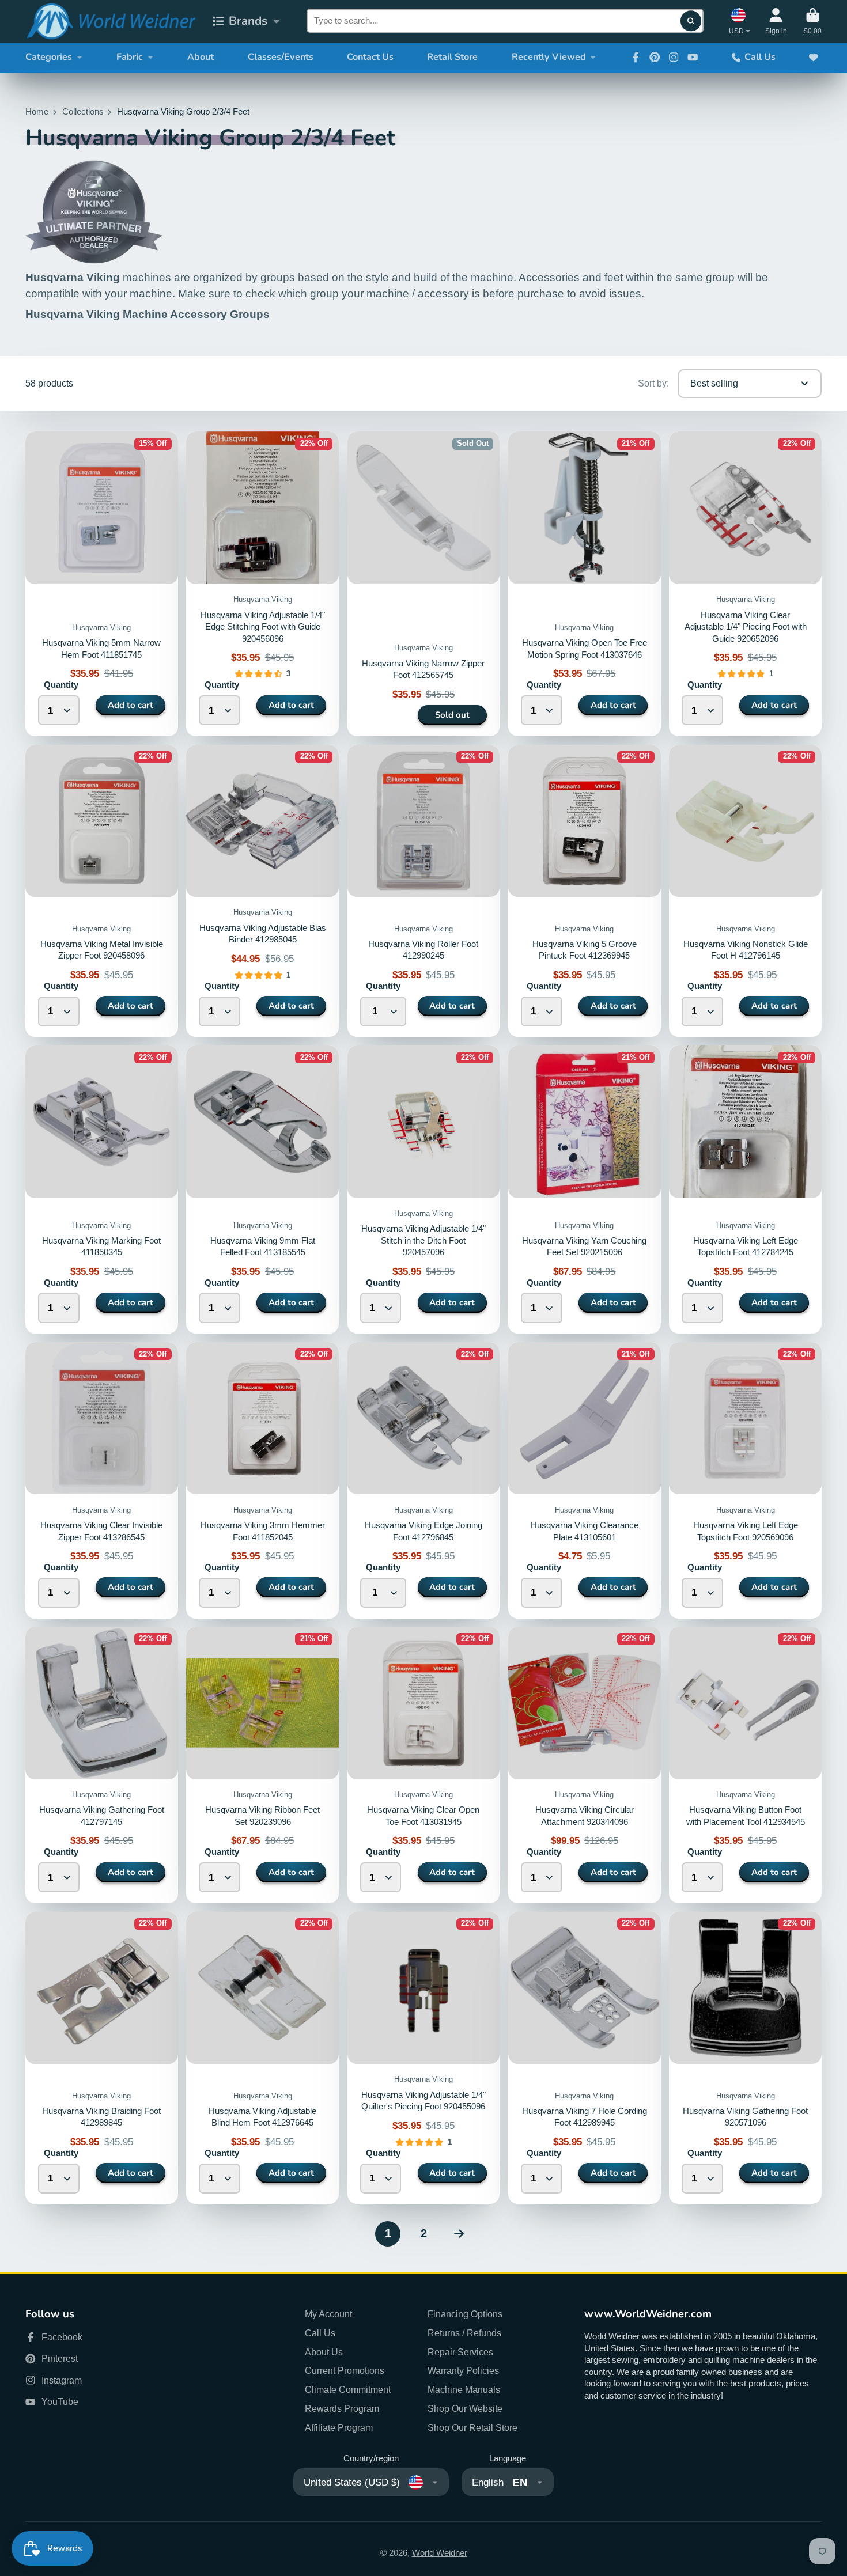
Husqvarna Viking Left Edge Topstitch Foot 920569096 (745, 1480)
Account (776, 21)
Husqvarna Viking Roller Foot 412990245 (424, 891)
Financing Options (465, 2314)
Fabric (130, 57)
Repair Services (460, 2352)
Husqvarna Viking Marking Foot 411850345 (102, 1189)
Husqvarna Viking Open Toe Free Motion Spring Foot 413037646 (585, 584)
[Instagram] (674, 57)
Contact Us (370, 57)
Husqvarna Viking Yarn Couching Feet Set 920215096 (585, 1189)
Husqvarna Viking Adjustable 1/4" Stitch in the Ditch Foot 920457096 (424, 1189)
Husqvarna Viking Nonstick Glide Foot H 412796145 (745, 891)
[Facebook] (636, 57)
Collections (83, 112)
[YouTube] (693, 57)
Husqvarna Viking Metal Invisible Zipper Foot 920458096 (102, 891)
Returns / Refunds (464, 2333)
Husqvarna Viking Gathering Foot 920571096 (745, 2058)
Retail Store (452, 57)
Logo (111, 21)
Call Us (760, 57)
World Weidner (440, 2553)
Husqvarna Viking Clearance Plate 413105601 (585, 1480)
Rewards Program (342, 2408)
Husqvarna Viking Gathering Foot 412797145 (102, 1765)
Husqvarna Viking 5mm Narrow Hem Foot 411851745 (102, 584)
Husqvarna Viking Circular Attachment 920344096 (585, 1765)
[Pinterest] (655, 57)
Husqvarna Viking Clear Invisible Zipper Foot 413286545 (102, 1480)
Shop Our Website (465, 2408)
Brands (248, 21)
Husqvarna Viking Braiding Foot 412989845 (102, 2058)
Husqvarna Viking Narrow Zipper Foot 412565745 (424, 584)
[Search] (691, 21)
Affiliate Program (339, 2427)
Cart (813, 21)
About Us (324, 2352)
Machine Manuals (464, 2389)
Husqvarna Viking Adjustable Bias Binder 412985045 (262, 891)
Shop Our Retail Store (472, 2427)
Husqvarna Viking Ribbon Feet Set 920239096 (262, 1765)
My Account (328, 2314)
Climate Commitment (348, 2389)
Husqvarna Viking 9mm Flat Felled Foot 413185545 (262, 1189)
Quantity (61, 685)
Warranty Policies (463, 2370)
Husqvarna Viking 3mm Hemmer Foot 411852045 (262, 1480)
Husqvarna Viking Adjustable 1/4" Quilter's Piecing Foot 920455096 (424, 2058)
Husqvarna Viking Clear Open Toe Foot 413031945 (424, 1765)
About (201, 57)
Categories (49, 57)
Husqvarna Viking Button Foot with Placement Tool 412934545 (745, 1765)
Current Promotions (345, 2370)
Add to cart (131, 705)
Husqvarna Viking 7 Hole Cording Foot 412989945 (585, 2058)
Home (37, 112)
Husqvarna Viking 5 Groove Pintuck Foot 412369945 (585, 891)
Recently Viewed (549, 57)
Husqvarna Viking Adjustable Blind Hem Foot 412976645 (262, 2058)
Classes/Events (281, 57)
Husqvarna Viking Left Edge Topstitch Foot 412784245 (745, 1189)
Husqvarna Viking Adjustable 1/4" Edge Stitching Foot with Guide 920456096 (263, 627)
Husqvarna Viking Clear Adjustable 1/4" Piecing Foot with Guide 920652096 (746, 627)
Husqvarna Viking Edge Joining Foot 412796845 (424, 1480)
